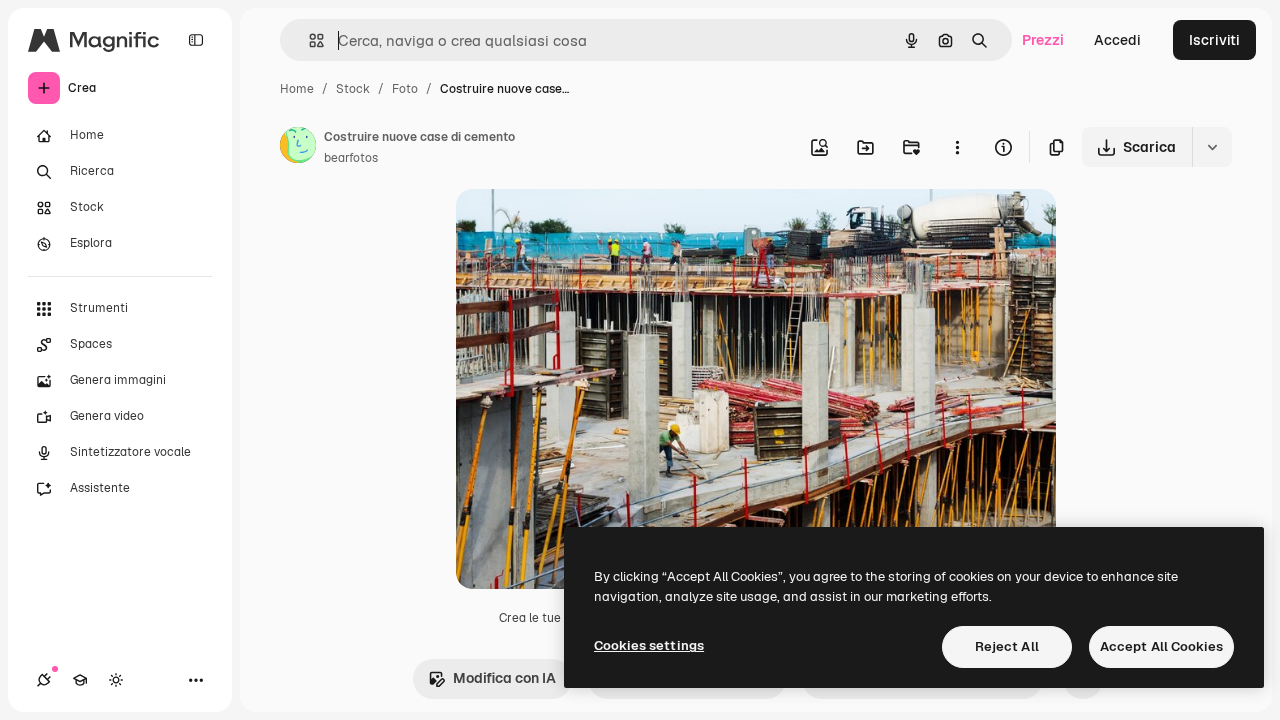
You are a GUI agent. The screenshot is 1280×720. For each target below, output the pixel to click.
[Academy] (80, 680)
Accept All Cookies (1161, 646)
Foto (405, 89)
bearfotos (351, 158)
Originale (588, 227)
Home (297, 89)
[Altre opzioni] (957, 147)
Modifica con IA (504, 678)
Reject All (1007, 646)
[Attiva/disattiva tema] (116, 680)
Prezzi (1043, 40)
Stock (353, 89)
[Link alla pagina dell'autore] (298, 148)
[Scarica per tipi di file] (1212, 147)
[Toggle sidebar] (196, 40)
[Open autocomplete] (308, 40)
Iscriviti (1214, 40)
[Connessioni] (44, 680)
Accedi (1117, 40)
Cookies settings (649, 645)
